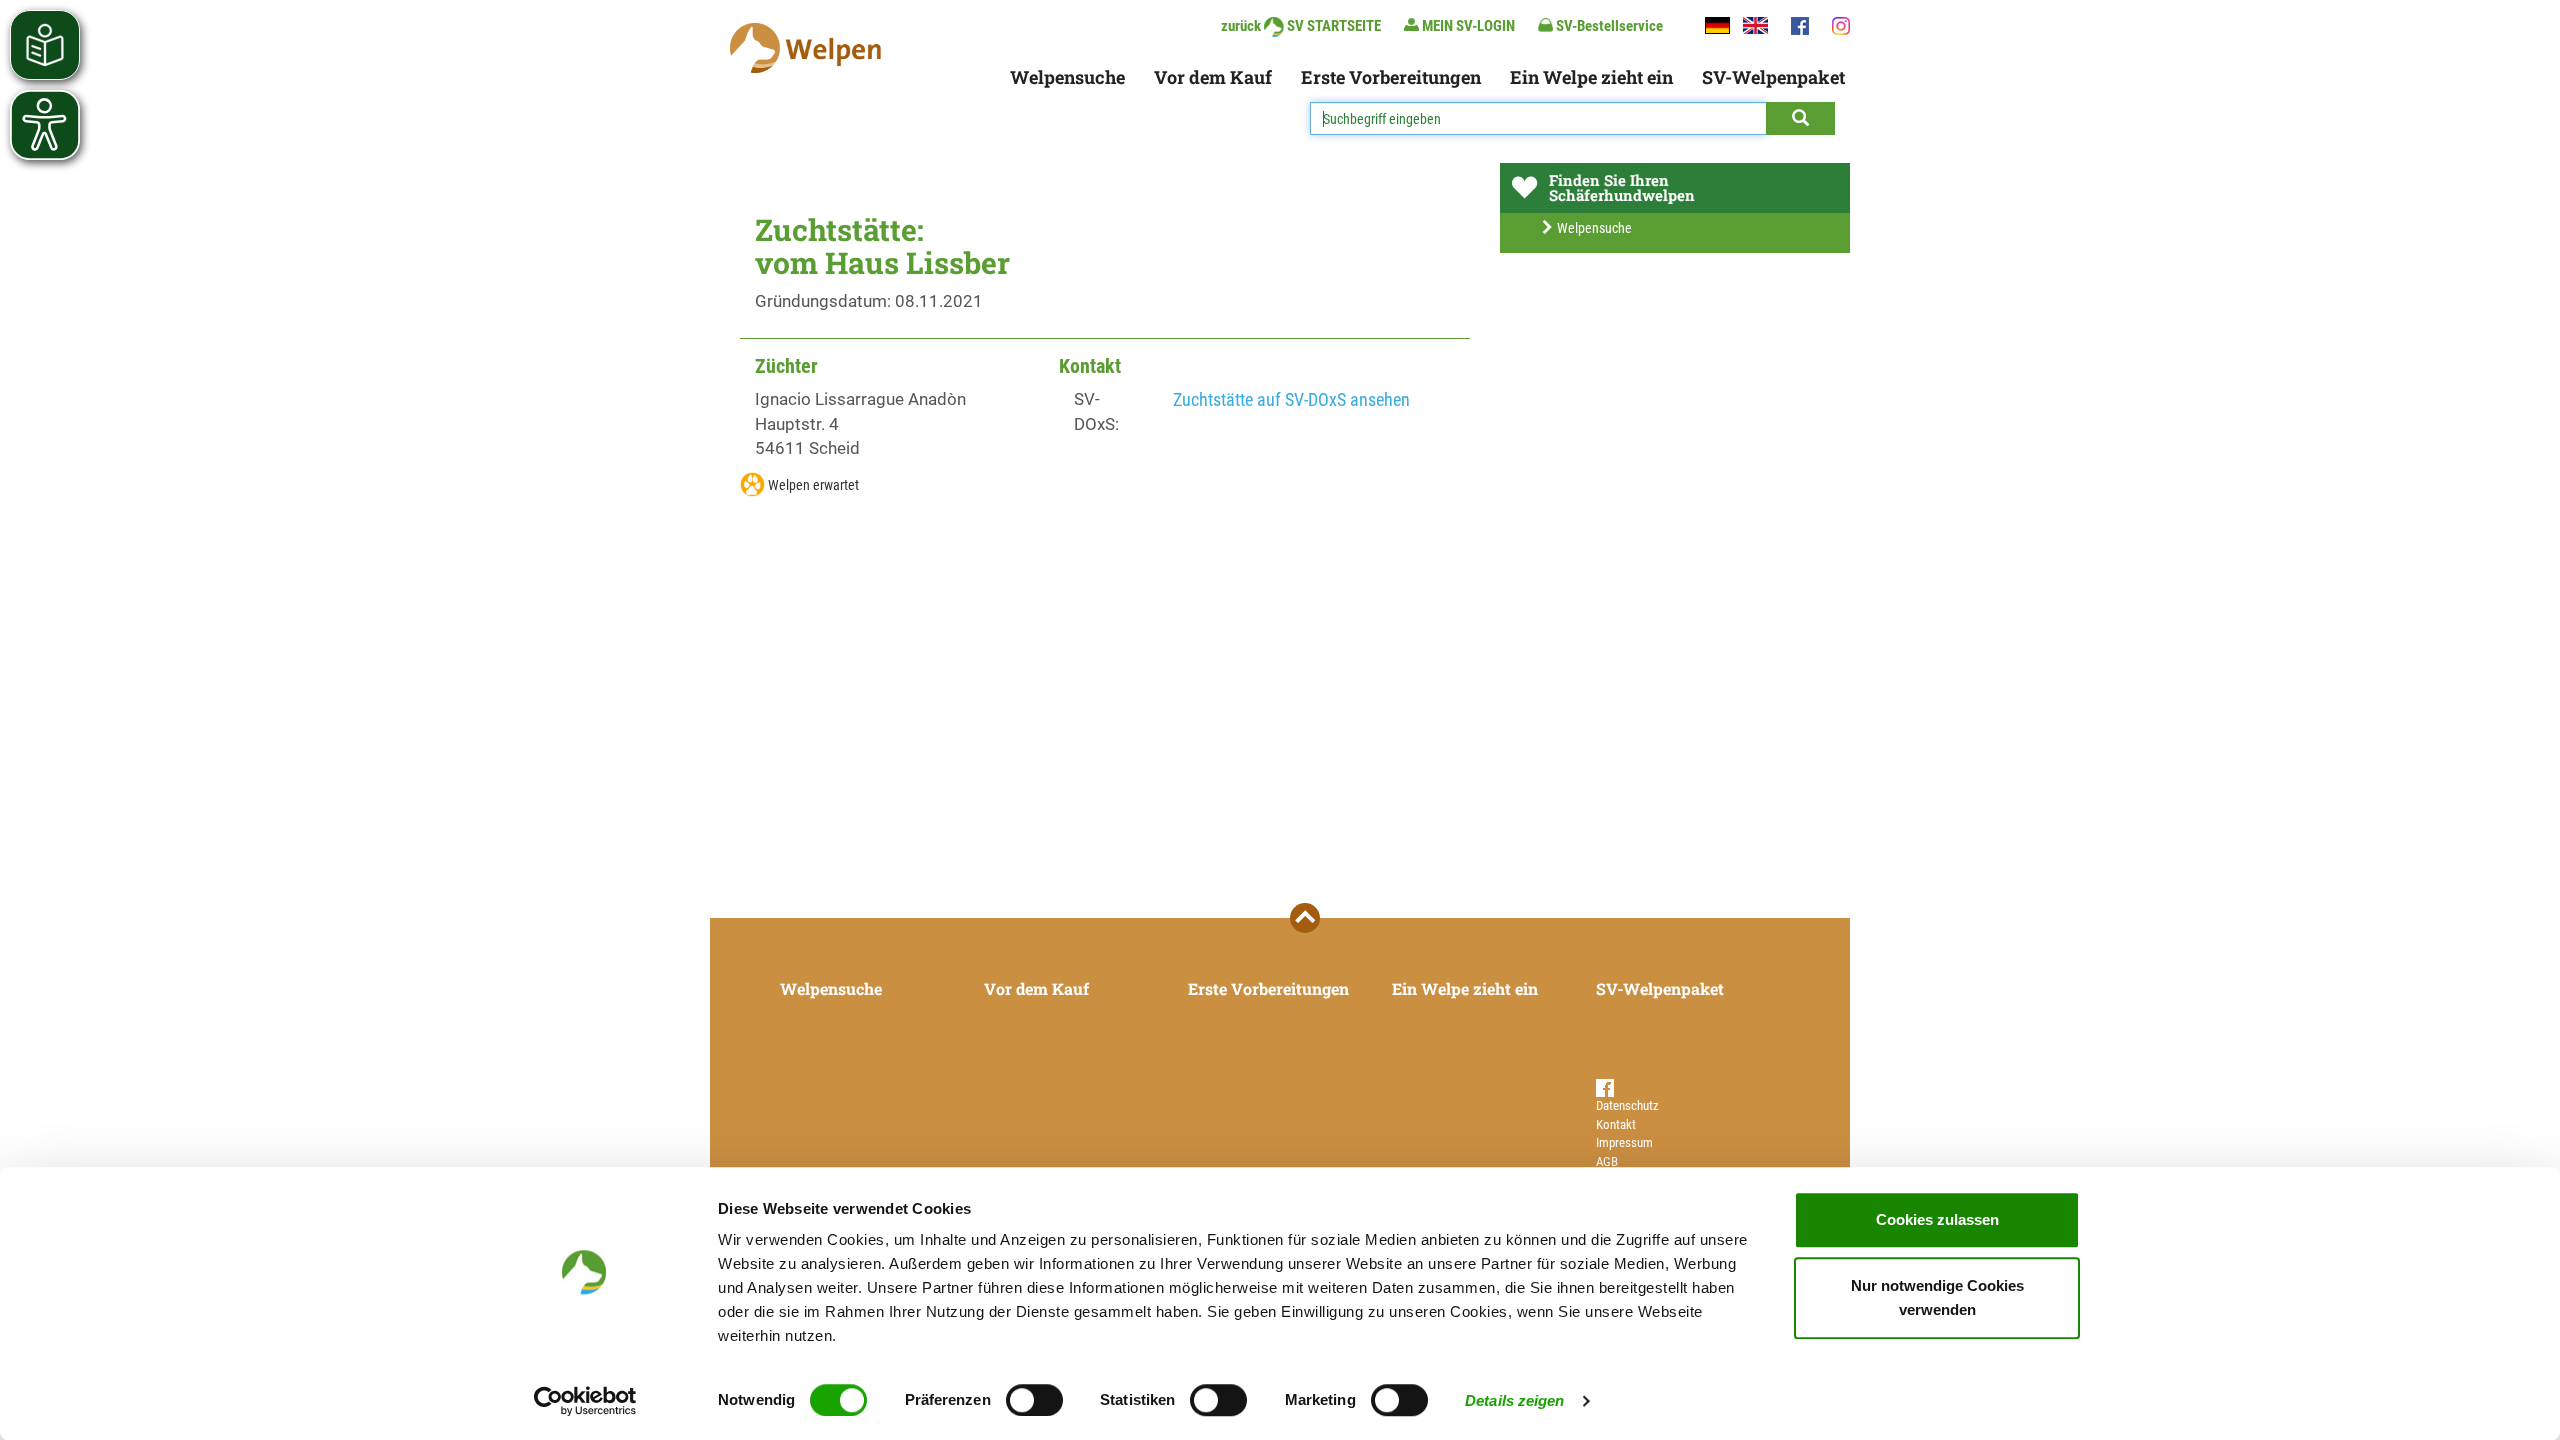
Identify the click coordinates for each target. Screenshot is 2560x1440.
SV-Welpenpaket (1773, 77)
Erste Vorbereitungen (1391, 77)
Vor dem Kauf (1213, 77)
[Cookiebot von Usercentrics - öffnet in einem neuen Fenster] (585, 1401)
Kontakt (1616, 1124)
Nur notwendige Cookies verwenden (1937, 1297)
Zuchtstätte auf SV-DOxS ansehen (1291, 399)
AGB (1607, 1161)
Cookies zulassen (1937, 1219)
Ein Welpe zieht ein (1591, 77)
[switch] (1034, 1400)
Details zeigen (1514, 1400)
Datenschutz (1627, 1105)
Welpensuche (1067, 77)
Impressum (1624, 1142)
